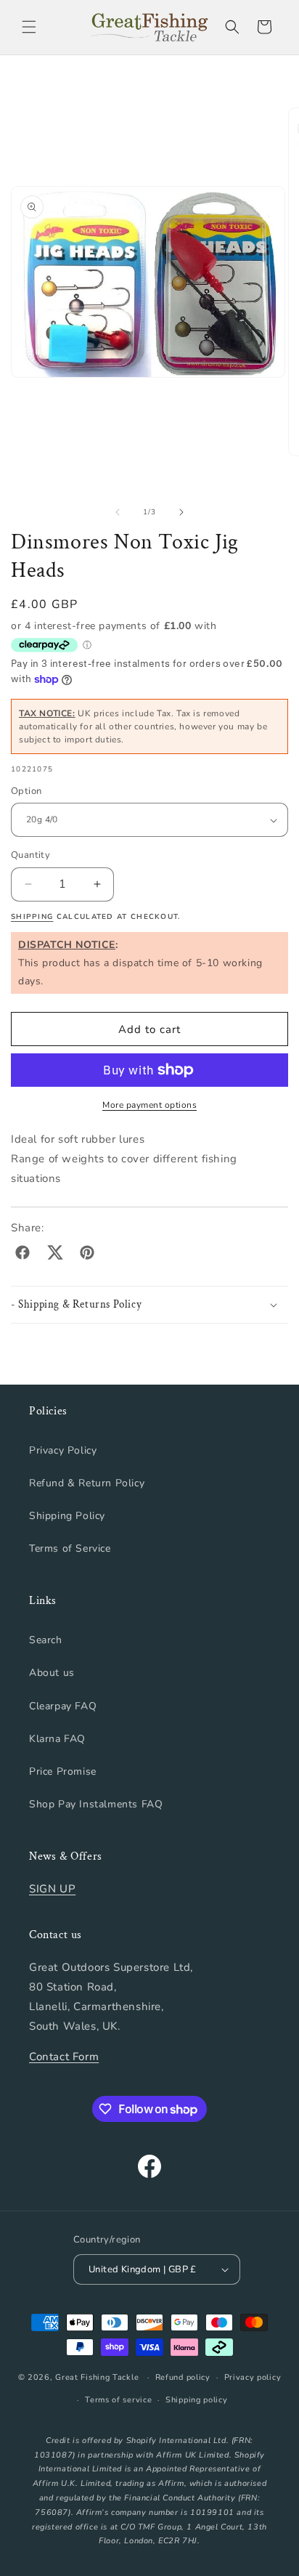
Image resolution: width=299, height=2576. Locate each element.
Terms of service (118, 2400)
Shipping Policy (67, 1516)
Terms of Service (70, 1548)
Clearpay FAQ (63, 1706)
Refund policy (183, 2377)
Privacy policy (253, 2377)
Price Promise (63, 1771)
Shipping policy (197, 2400)
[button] (29, 27)
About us (52, 1673)
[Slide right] (181, 512)
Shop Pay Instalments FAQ (96, 1804)
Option (26, 791)
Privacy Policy (63, 1450)
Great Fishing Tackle (97, 2377)
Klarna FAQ (57, 1739)
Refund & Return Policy (87, 1483)
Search (46, 1640)
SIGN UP (52, 1889)
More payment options (149, 1105)
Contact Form (64, 2057)
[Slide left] (118, 512)
